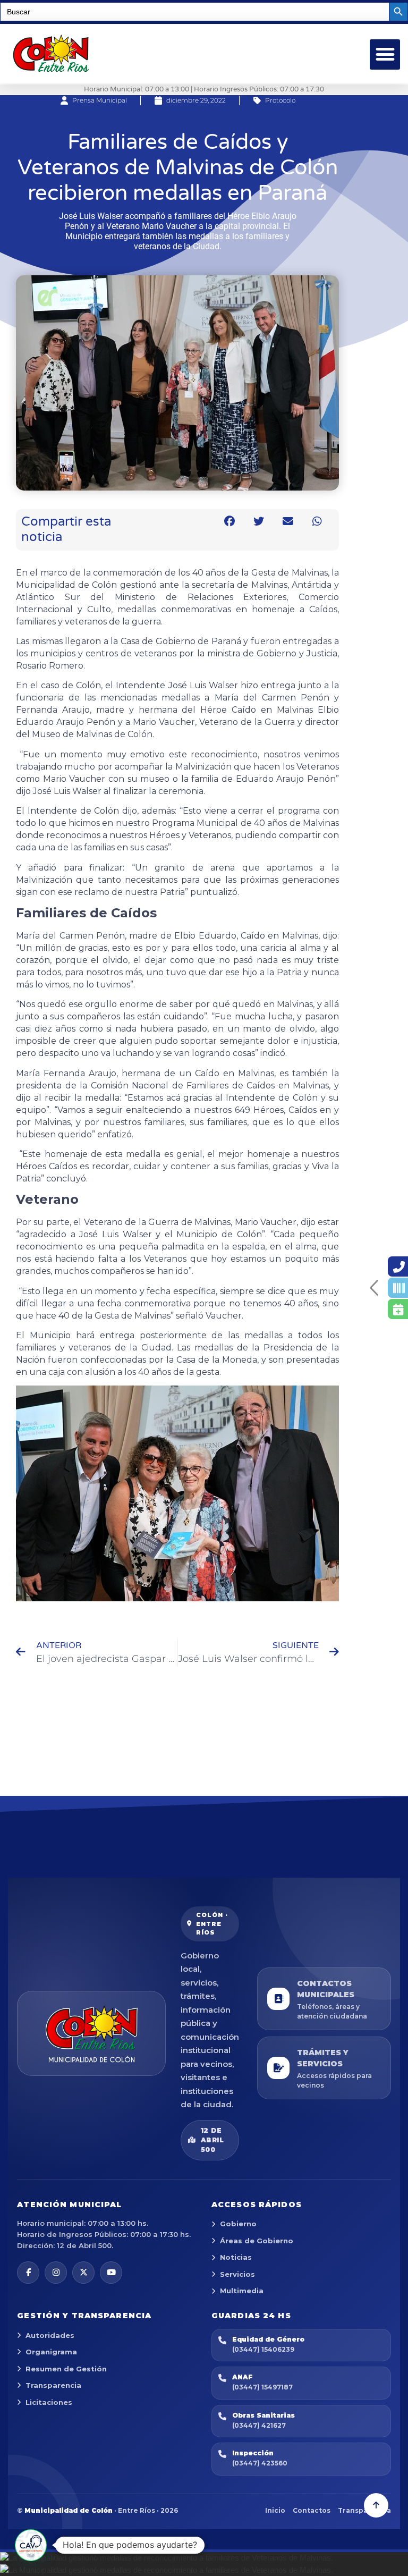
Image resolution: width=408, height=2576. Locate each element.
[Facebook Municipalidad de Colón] (28, 2273)
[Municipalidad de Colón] (91, 2033)
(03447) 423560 (260, 2463)
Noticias (236, 2257)
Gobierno (238, 2224)
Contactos (312, 2510)
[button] (385, 54)
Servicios (237, 2274)
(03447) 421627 (259, 2425)
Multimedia (242, 2291)
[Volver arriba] (376, 2505)
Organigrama (51, 2352)
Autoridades (50, 2335)
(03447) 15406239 (263, 2349)
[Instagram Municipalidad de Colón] (56, 2273)
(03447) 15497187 (262, 2387)
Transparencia (53, 2385)
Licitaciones (49, 2402)
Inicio (275, 2510)
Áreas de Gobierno (257, 2241)
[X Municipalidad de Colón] (83, 2273)
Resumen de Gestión (66, 2369)
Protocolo (280, 100)
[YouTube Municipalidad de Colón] (111, 2273)
